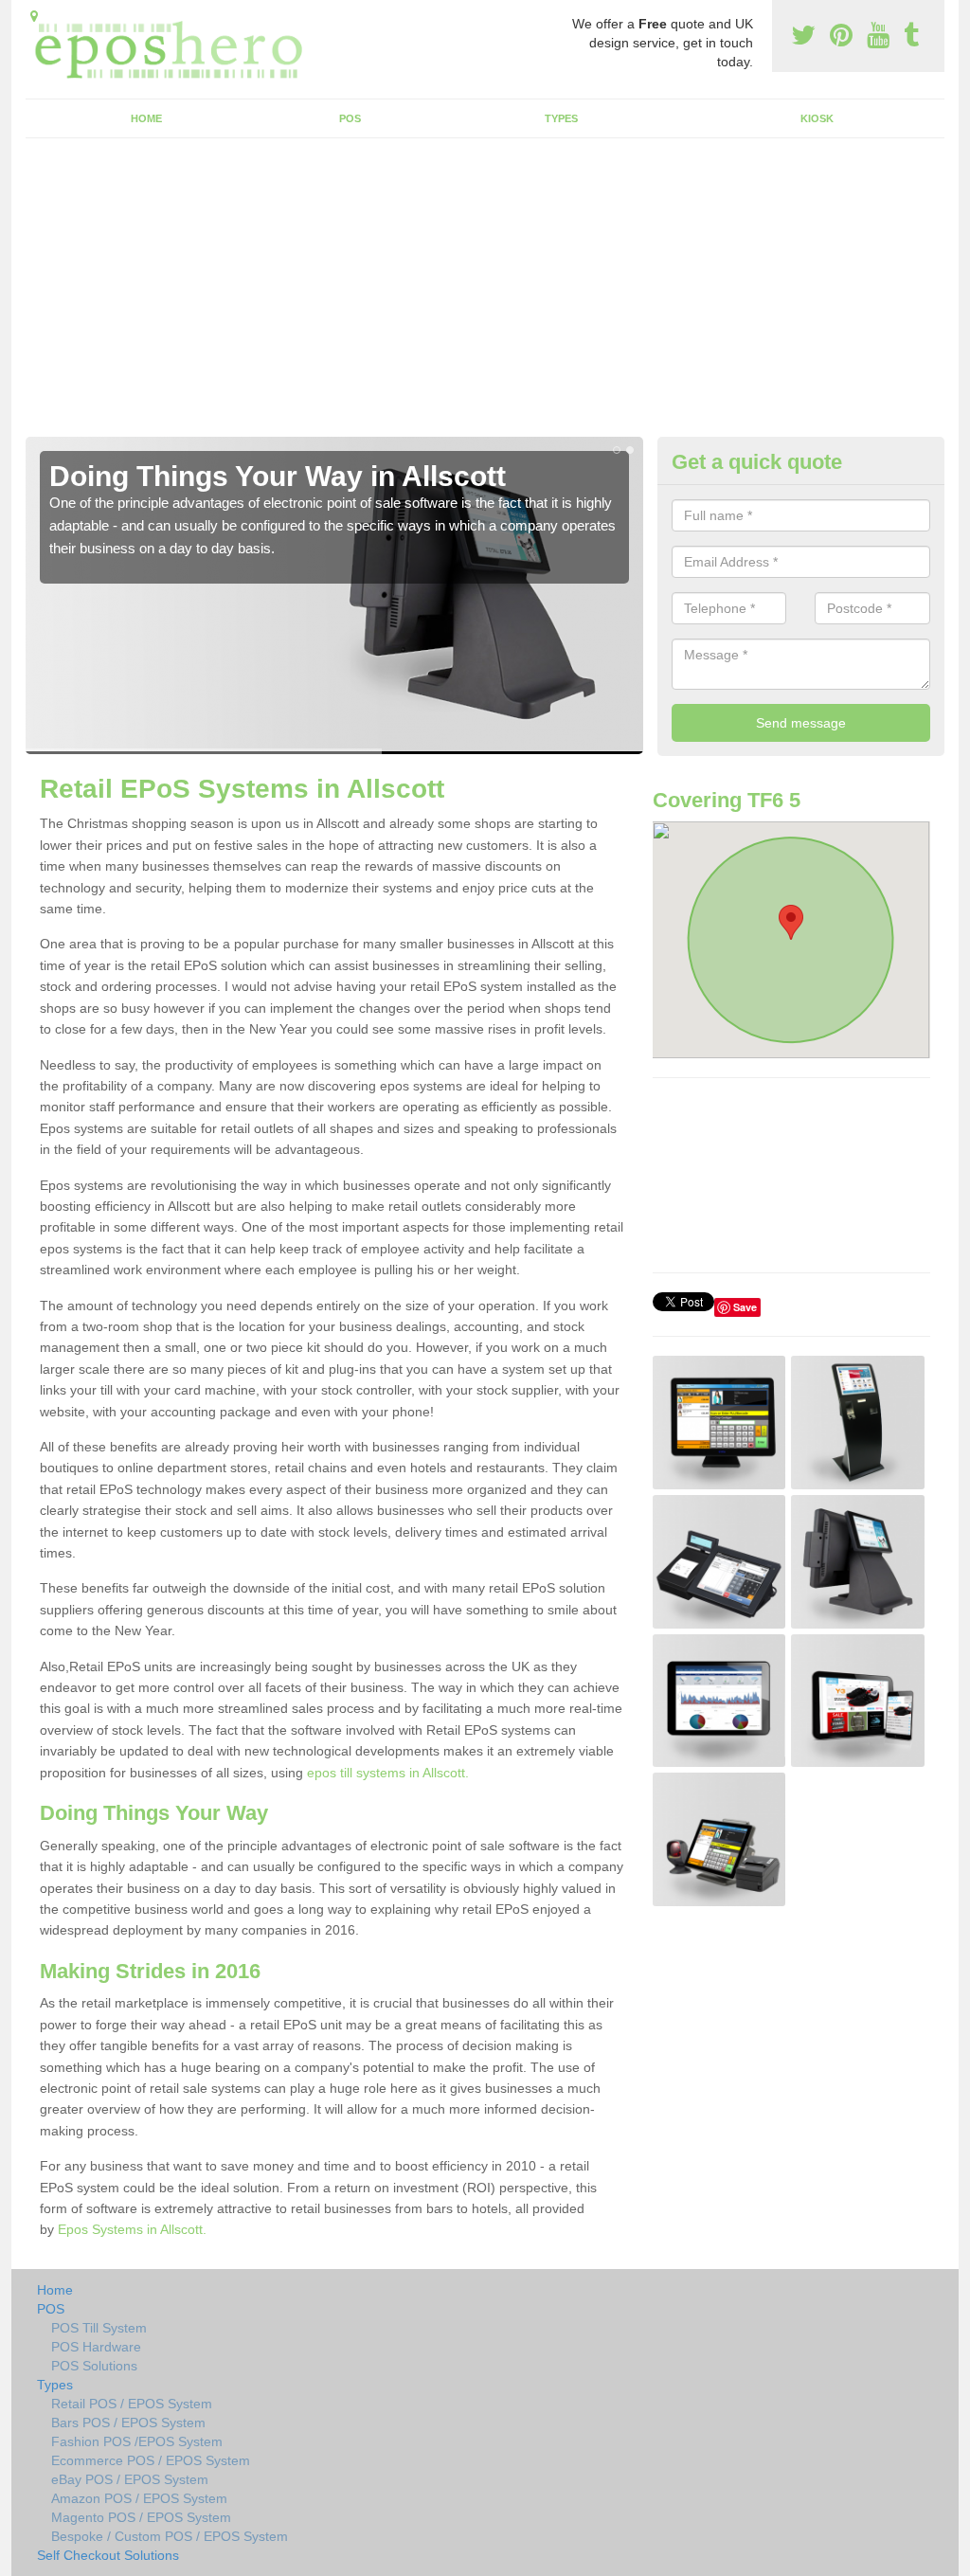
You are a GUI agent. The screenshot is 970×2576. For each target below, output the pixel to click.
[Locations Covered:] (34, 16)
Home (146, 118)
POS (350, 118)
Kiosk (817, 118)
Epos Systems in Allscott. (132, 2229)
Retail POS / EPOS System (132, 2404)
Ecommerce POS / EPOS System (151, 2460)
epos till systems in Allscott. (388, 1773)
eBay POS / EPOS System (130, 2479)
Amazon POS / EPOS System (139, 2498)
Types (561, 118)
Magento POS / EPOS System (141, 2517)
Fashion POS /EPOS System (137, 2441)
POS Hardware (96, 2347)
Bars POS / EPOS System (128, 2423)
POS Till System (99, 2328)
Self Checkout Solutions (108, 2555)
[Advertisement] (485, 295)
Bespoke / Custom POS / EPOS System (170, 2536)
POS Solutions (94, 2366)
